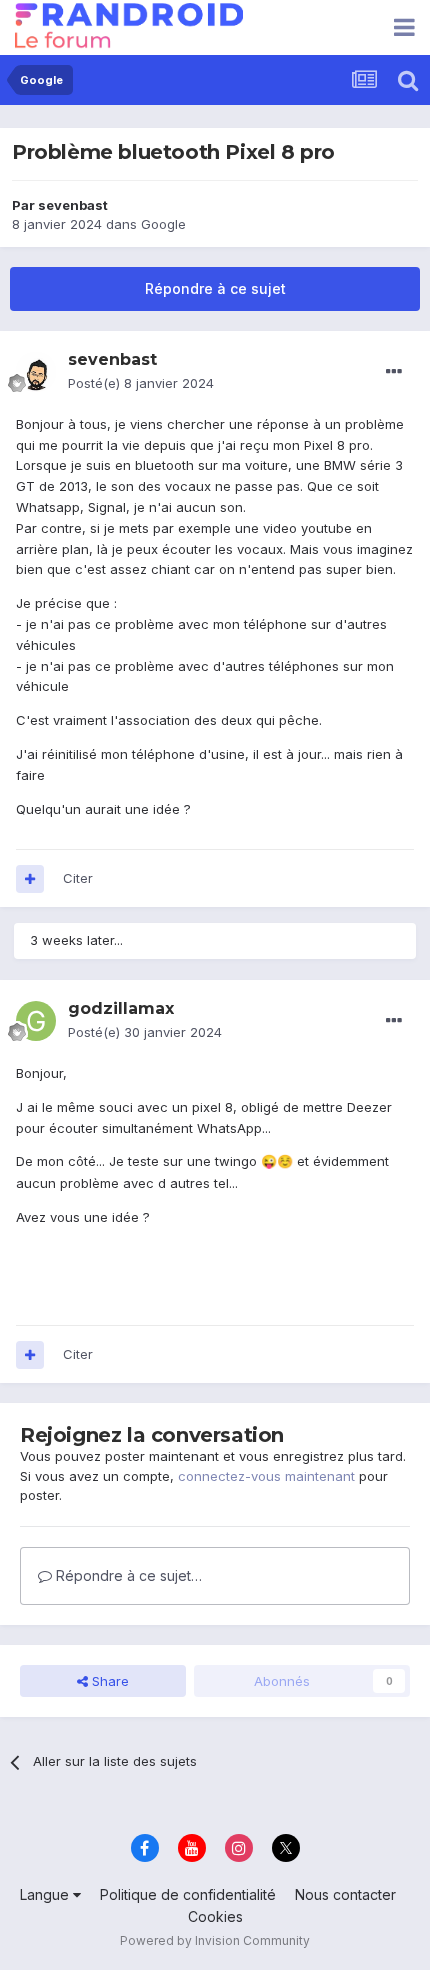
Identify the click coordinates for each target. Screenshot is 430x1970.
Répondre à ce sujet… (127, 1575)
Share (108, 1681)
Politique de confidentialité (188, 1894)
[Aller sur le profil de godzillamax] (36, 1021)
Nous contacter (345, 1894)
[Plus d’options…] (394, 372)
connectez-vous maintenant (266, 1476)
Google (163, 224)
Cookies (215, 1916)
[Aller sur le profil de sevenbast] (36, 372)
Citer (78, 878)
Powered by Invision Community (215, 1940)
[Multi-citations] (30, 879)
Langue (46, 1894)
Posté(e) (141, 383)
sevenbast (73, 205)
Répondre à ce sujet (215, 288)
